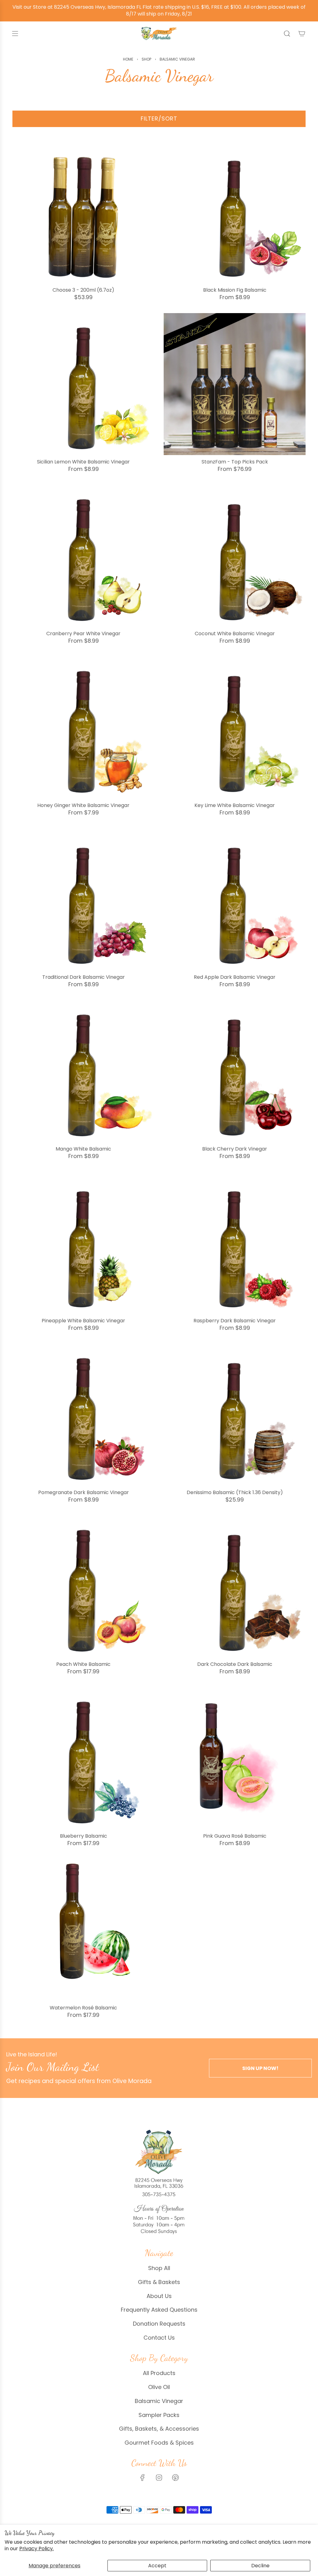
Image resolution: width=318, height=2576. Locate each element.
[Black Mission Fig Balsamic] (235, 212)
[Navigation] (15, 34)
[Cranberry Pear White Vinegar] (83, 556)
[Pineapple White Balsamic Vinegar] (83, 1243)
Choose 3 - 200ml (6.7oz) (83, 290)
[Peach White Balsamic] (83, 1587)
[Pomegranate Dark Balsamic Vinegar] (83, 1415)
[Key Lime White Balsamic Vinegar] (235, 728)
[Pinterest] (175, 2478)
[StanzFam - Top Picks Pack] (235, 384)
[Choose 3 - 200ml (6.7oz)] (83, 212)
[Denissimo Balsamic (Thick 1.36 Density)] (235, 1415)
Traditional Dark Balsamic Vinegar (84, 977)
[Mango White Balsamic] (83, 1071)
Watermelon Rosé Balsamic (83, 2008)
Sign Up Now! (260, 2068)
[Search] (287, 34)
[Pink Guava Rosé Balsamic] (235, 1758)
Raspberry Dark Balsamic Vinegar (235, 1321)
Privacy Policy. (36, 2549)
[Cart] (302, 34)
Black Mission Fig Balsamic (235, 290)
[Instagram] (159, 2478)
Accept (157, 2566)
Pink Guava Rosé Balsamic (235, 1836)
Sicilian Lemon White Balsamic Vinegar (83, 462)
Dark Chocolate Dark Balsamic (235, 1664)
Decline (260, 2566)
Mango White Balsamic (83, 1149)
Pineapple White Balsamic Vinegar (83, 1321)
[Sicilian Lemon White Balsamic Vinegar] (83, 384)
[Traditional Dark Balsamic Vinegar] (83, 899)
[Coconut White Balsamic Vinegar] (235, 556)
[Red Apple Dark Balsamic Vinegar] (235, 899)
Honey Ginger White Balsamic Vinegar (83, 805)
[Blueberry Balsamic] (83, 1758)
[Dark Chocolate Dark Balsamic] (235, 1587)
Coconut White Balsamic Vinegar (235, 634)
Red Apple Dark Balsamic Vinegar (235, 977)
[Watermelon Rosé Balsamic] (83, 1930)
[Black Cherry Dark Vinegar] (235, 1071)
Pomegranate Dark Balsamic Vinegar (84, 1492)
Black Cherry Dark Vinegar (235, 1149)
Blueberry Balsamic (84, 1836)
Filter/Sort (159, 119)
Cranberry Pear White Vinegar (83, 634)
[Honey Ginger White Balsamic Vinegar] (83, 728)
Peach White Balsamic (83, 1664)
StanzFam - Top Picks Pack (235, 462)
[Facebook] (143, 2478)
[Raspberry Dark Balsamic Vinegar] (235, 1243)
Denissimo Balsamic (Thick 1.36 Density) (235, 1492)
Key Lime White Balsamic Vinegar (235, 805)
